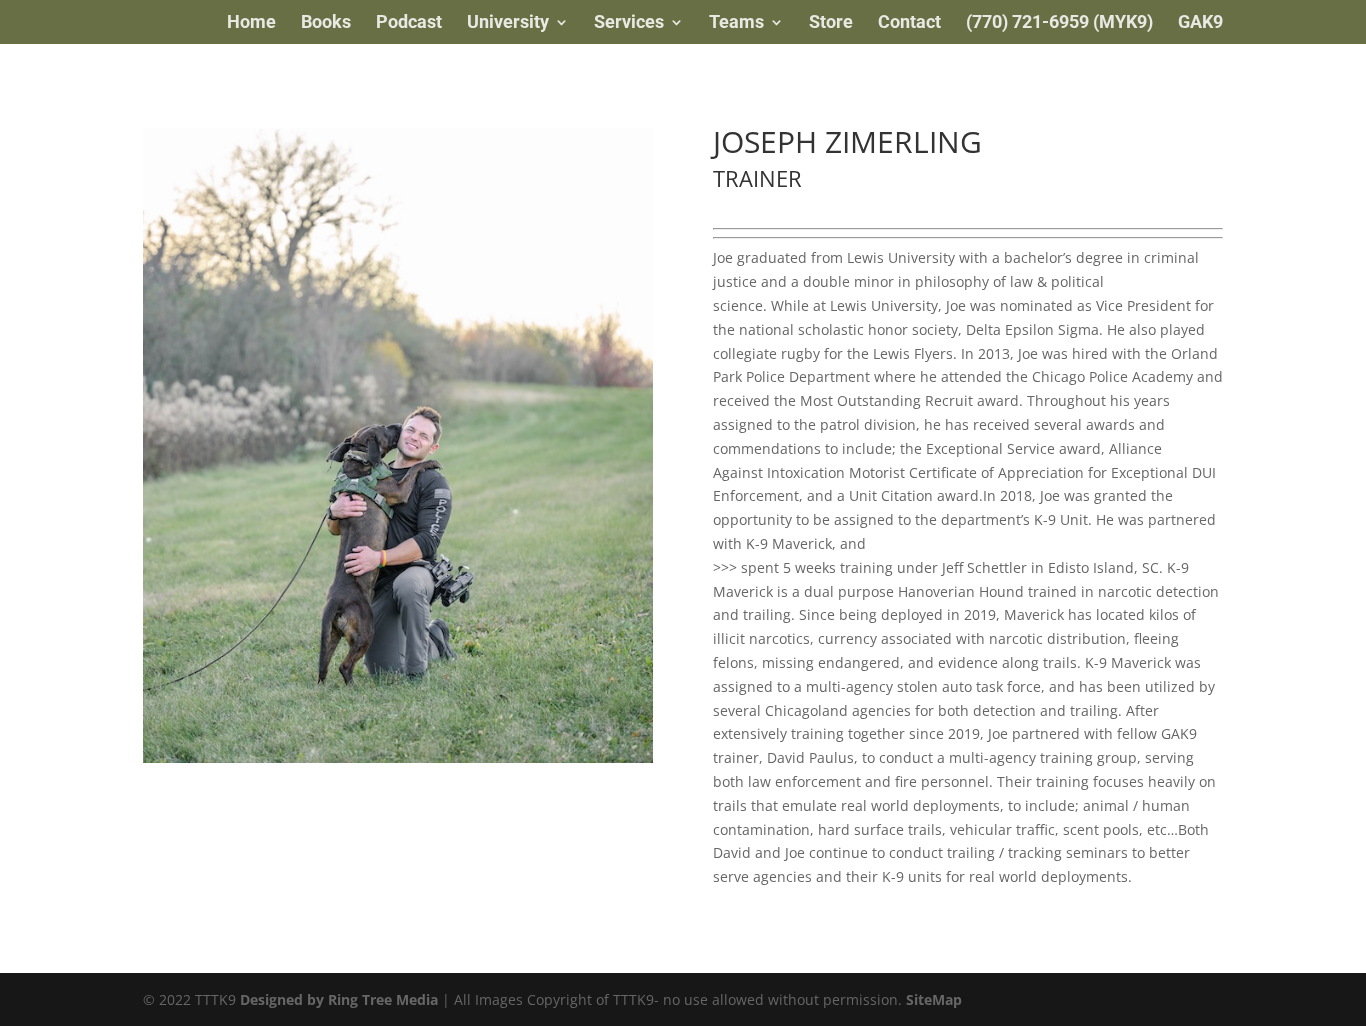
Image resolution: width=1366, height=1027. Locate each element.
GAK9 (1200, 23)
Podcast (409, 23)
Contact (909, 23)
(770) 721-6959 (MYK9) (1059, 23)
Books (326, 23)
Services (629, 23)
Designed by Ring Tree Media (339, 999)
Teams (736, 23)
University (508, 23)
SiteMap (934, 999)
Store (831, 23)
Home (251, 23)
